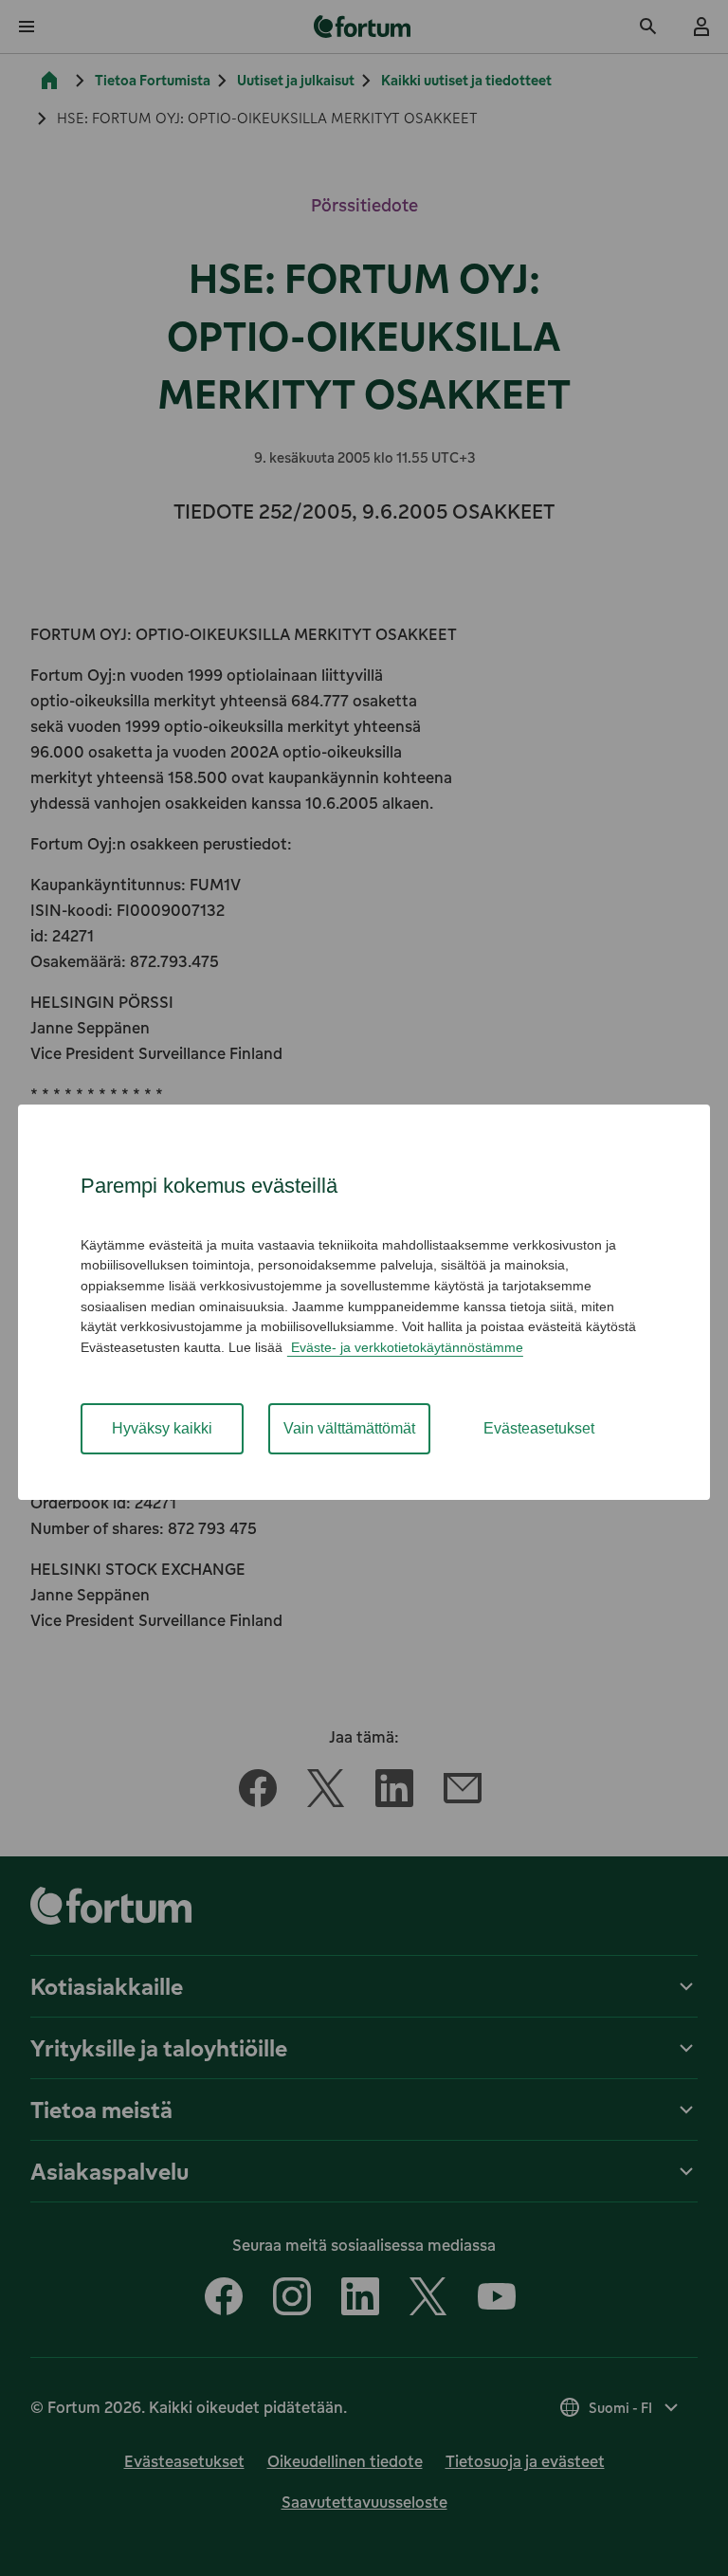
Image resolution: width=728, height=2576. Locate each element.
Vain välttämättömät (349, 1428)
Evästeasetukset (539, 1428)
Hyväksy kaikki (162, 1428)
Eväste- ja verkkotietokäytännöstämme (405, 1347)
